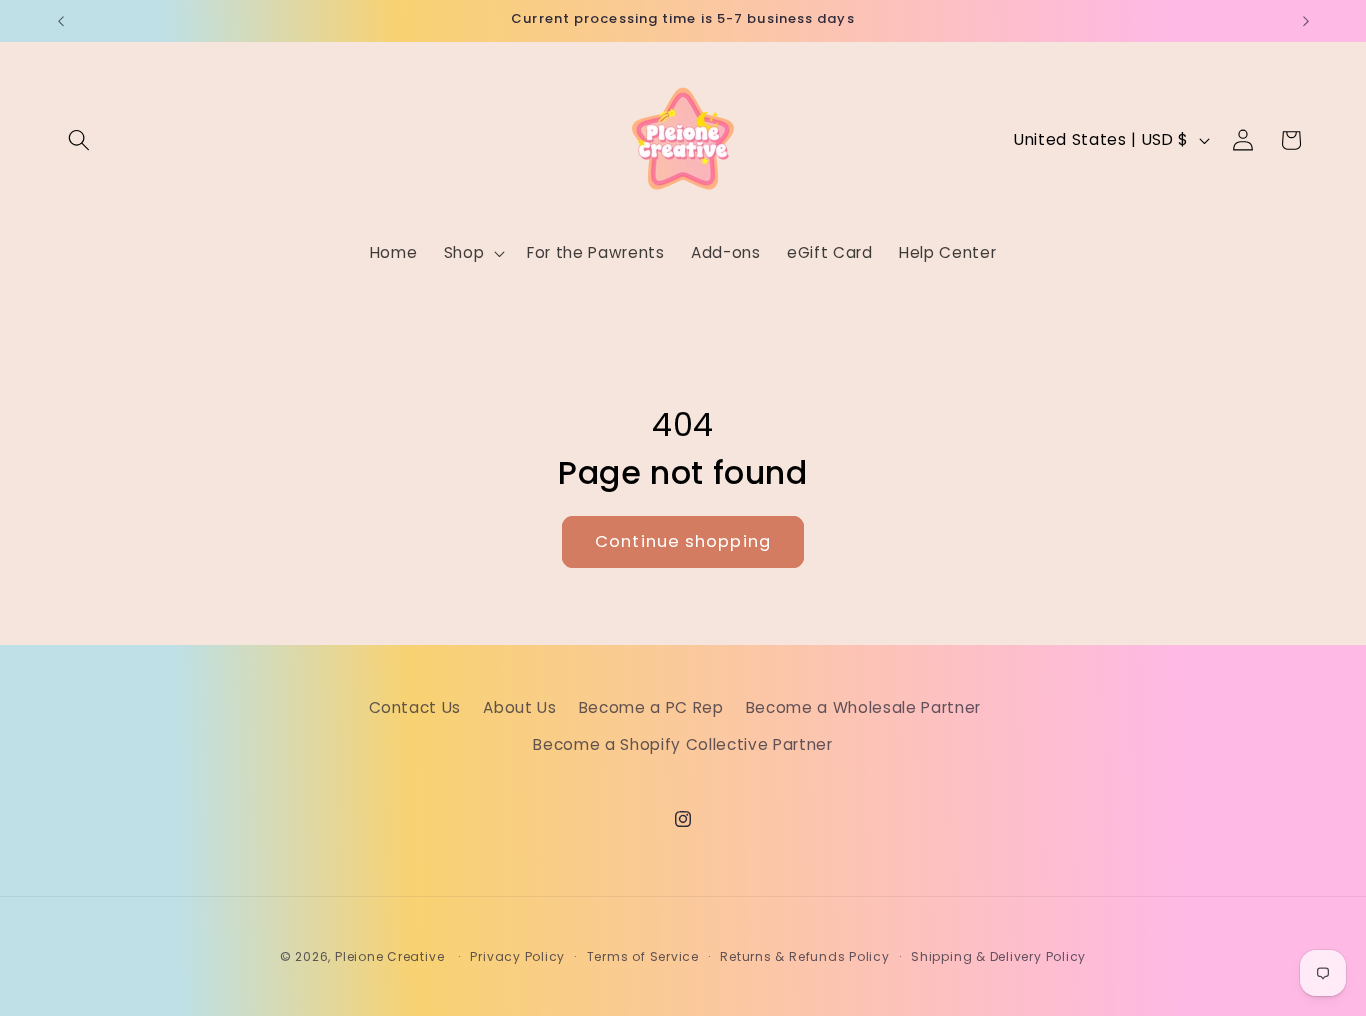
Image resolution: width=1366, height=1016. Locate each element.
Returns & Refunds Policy (804, 956)
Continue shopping (683, 541)
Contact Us (415, 706)
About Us (519, 706)
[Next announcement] (1306, 21)
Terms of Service (643, 956)
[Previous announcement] (61, 21)
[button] (79, 140)
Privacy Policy (517, 956)
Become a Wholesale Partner (863, 706)
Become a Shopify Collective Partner (682, 744)
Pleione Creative (389, 956)
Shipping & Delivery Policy (998, 956)
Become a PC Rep (651, 706)
